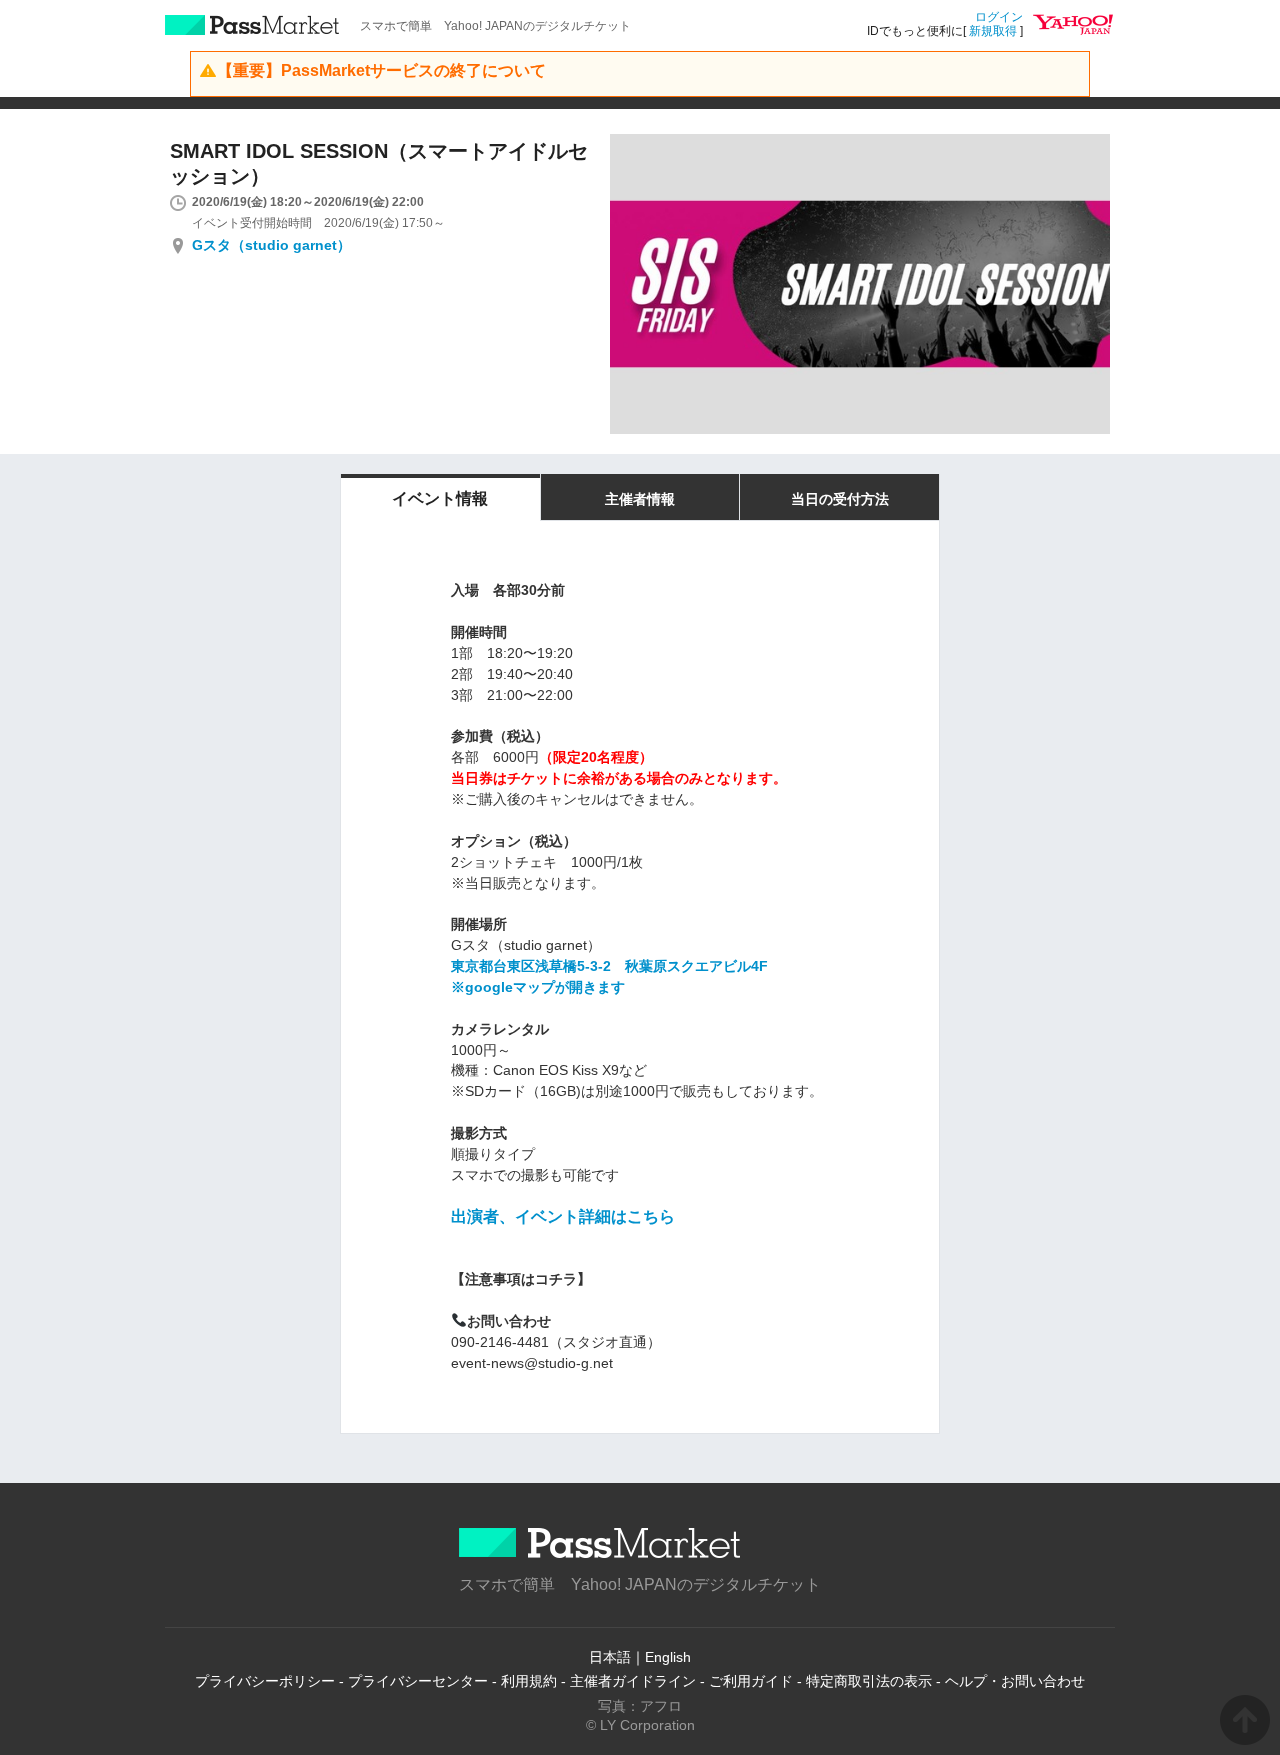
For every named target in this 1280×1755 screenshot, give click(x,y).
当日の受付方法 (840, 499)
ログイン (999, 17)
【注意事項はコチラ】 (521, 1279)
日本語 (610, 1657)
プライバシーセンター (418, 1681)
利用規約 (529, 1681)
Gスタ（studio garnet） (271, 245)
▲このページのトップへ (1245, 1720)
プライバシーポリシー (265, 1681)
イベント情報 (440, 498)
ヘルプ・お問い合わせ (1015, 1681)
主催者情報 (640, 499)
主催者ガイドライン (633, 1681)
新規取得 (993, 31)
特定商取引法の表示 (869, 1681)
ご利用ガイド (751, 1681)
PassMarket (252, 25)
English (668, 1657)
